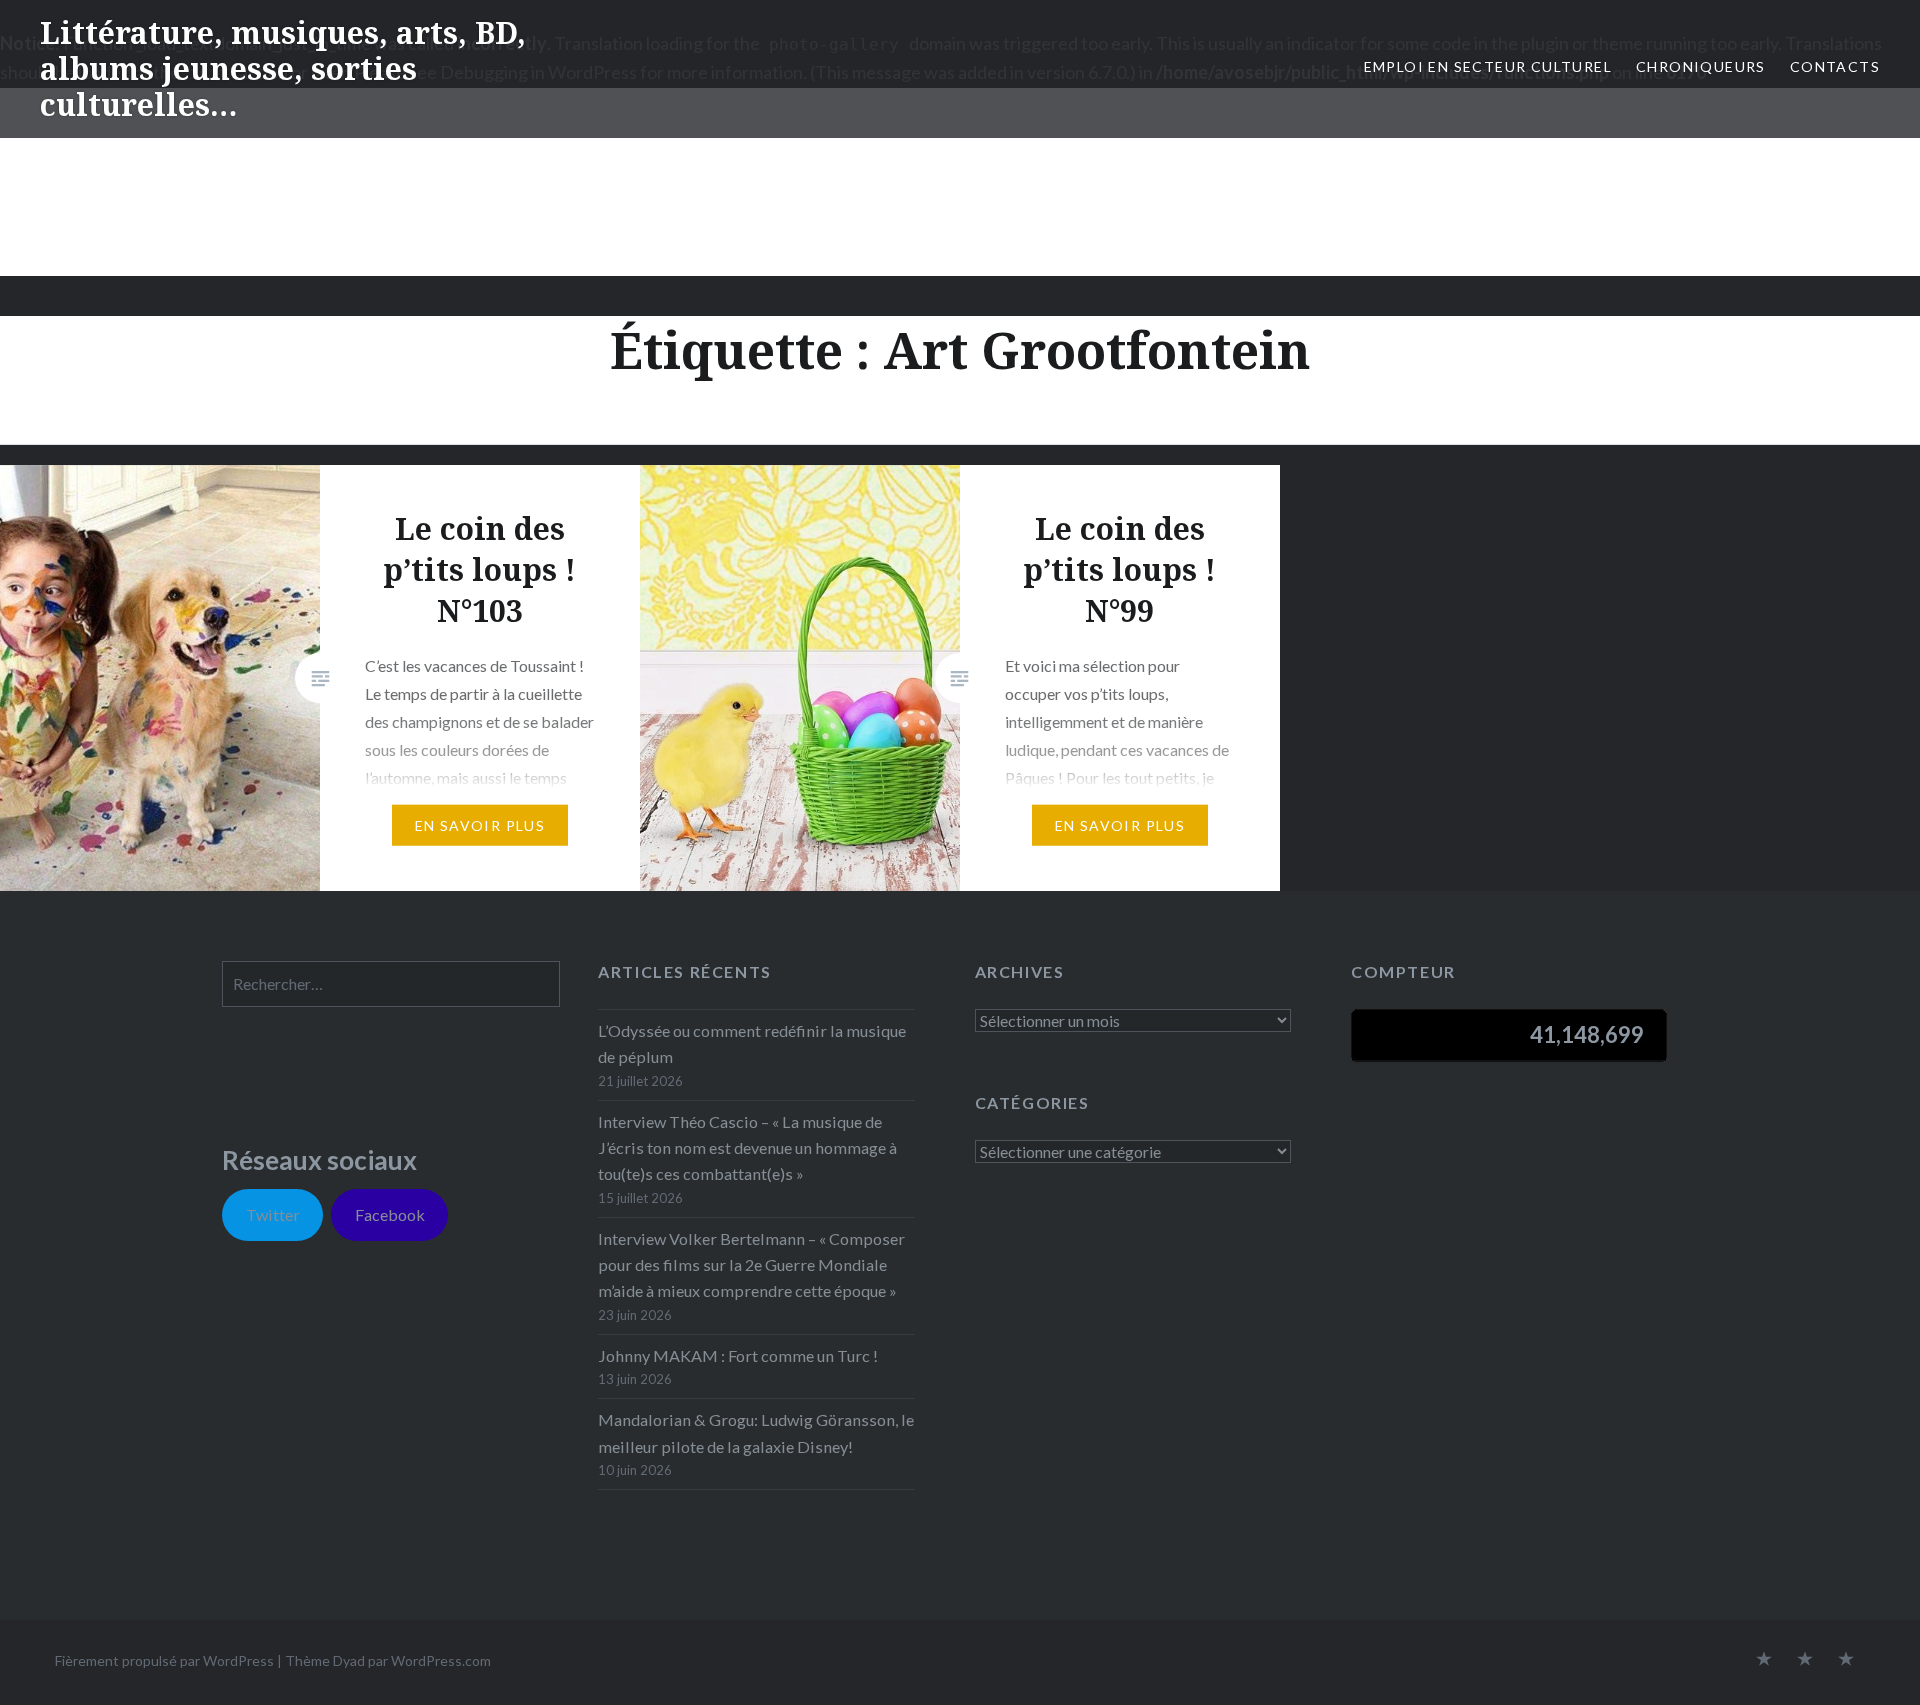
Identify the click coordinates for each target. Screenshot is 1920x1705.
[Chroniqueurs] (1805, 1660)
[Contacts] (1764, 1660)
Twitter (273, 1214)
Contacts (1835, 66)
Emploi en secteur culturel (1488, 66)
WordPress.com (441, 1660)
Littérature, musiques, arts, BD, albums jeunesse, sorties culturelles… (283, 68)
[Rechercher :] (391, 983)
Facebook (390, 1214)
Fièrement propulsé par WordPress (164, 1660)
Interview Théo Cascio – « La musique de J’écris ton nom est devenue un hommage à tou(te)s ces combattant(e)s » (747, 1147)
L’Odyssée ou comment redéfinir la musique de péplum (752, 1043)
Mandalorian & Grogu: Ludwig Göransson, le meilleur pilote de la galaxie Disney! (756, 1432)
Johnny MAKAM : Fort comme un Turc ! (738, 1355)
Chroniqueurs (1701, 66)
